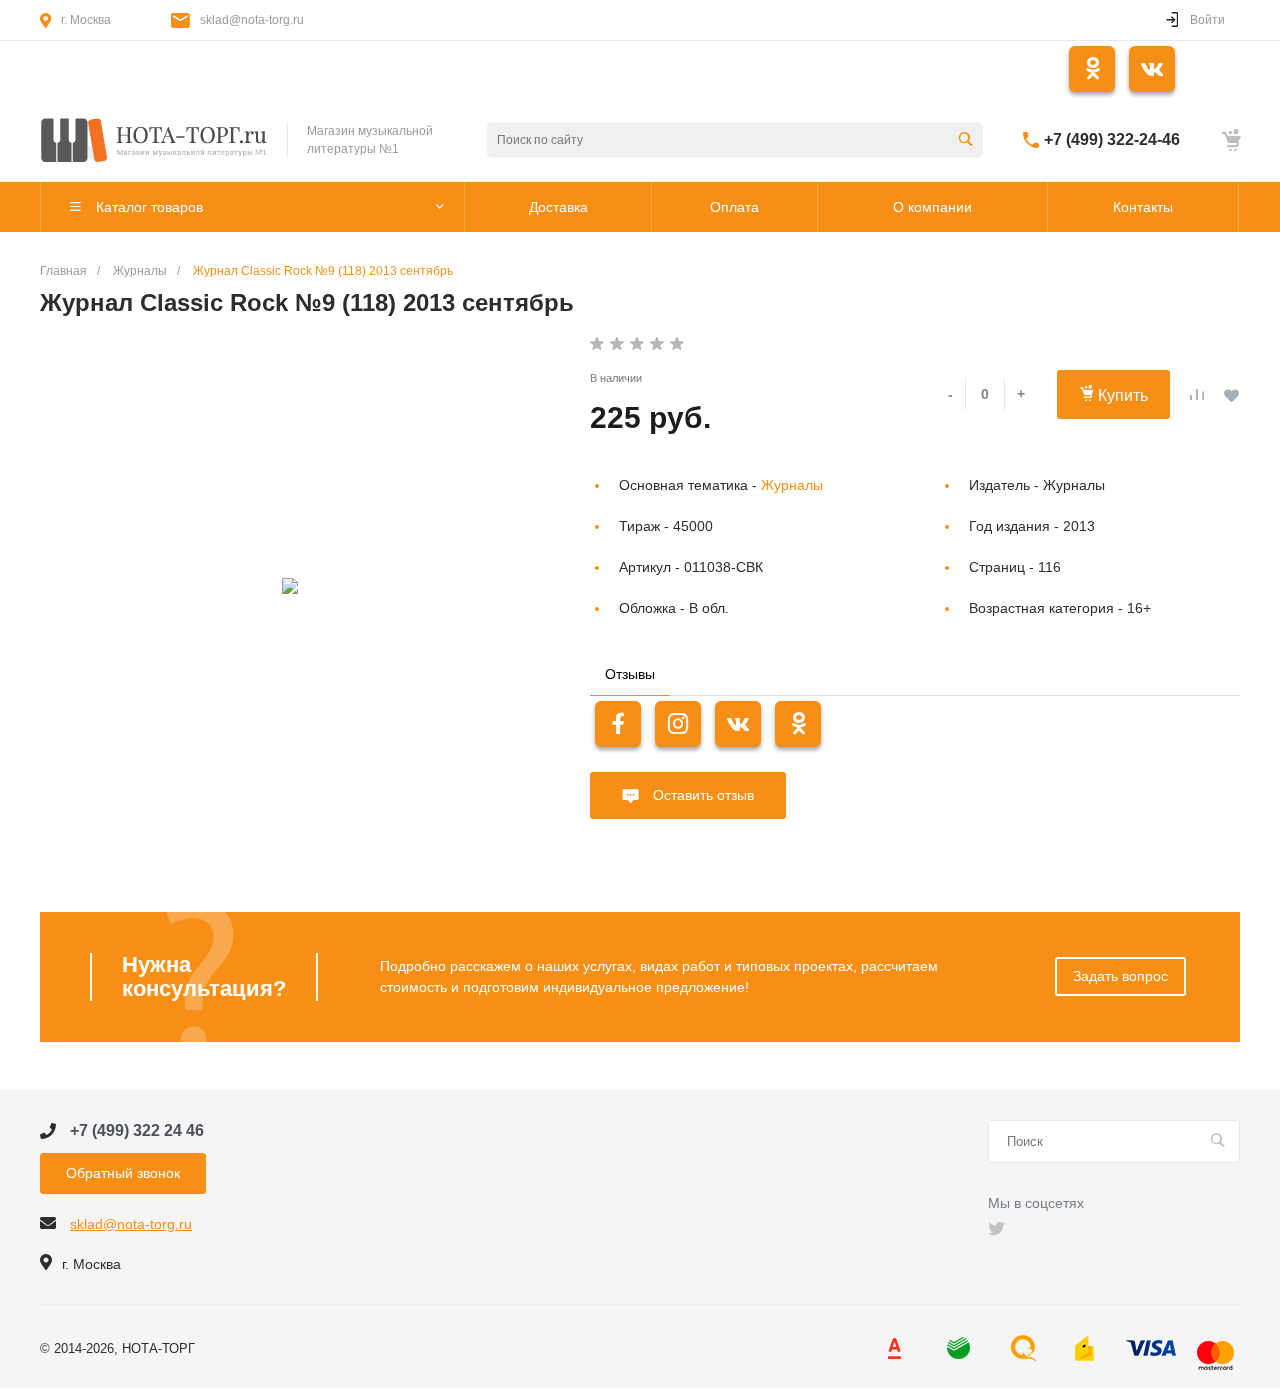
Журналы (792, 485)
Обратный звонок (123, 1173)
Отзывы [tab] (630, 674)
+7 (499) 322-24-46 (1112, 139)
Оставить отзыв (701, 795)
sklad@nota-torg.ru (252, 20)
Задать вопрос (1120, 976)
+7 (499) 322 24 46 (137, 1130)
